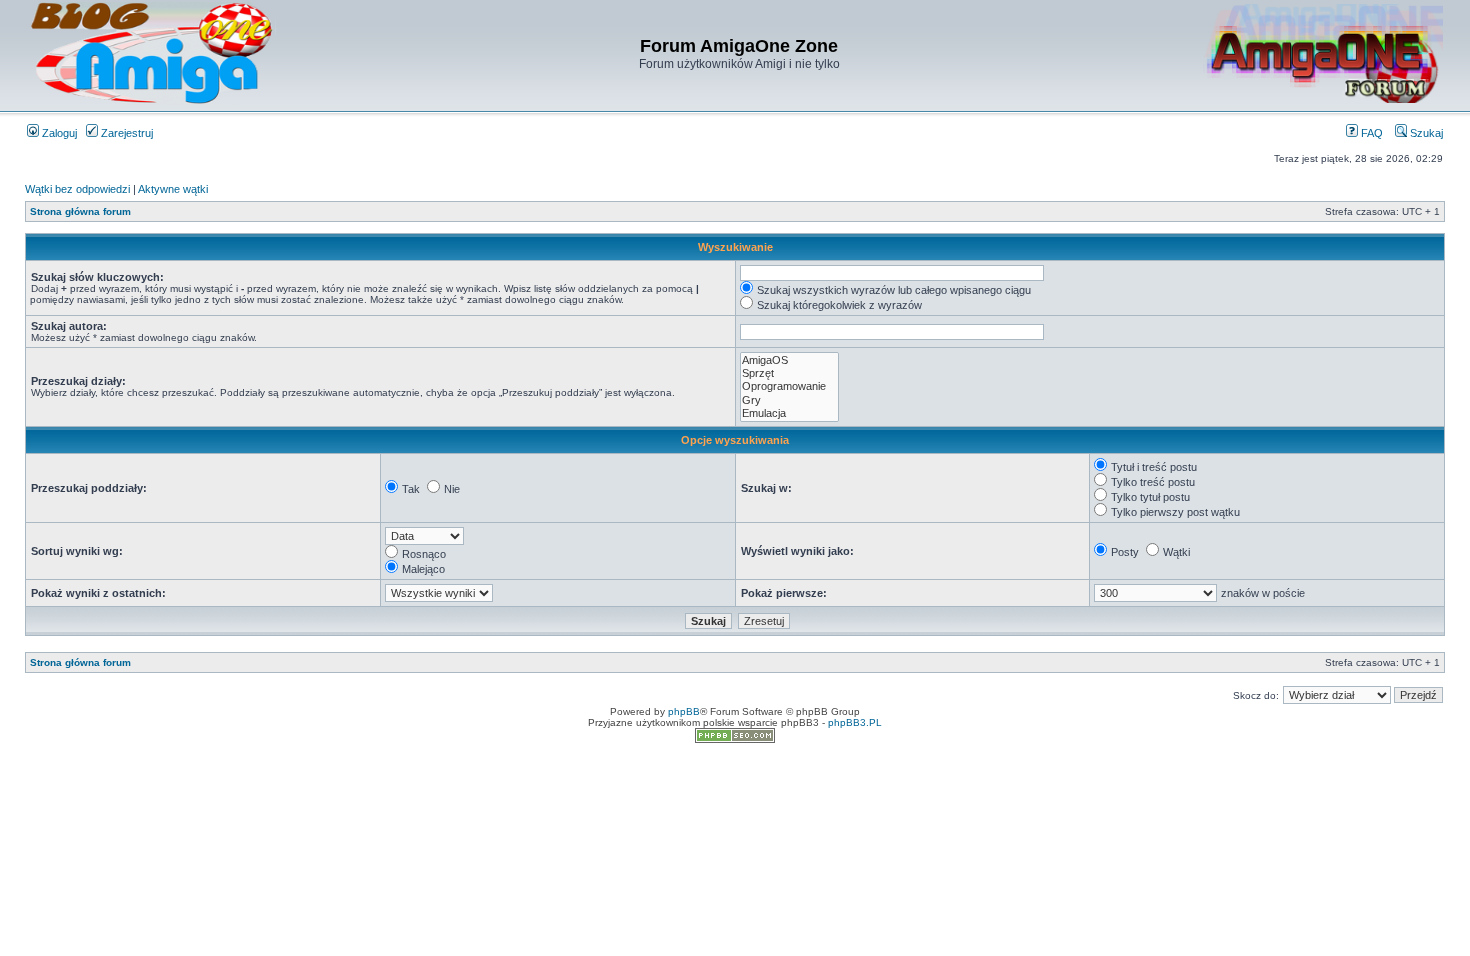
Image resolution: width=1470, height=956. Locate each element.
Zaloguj (58, 133)
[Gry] (789, 400)
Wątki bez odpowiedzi (77, 189)
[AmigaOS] (789, 360)
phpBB (684, 711)
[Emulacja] (789, 413)
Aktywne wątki (173, 189)
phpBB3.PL (855, 722)
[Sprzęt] (789, 373)
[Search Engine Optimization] (735, 739)
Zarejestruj (125, 133)
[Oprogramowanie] (789, 386)
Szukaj (1425, 133)
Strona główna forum (80, 211)
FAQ (1370, 133)
